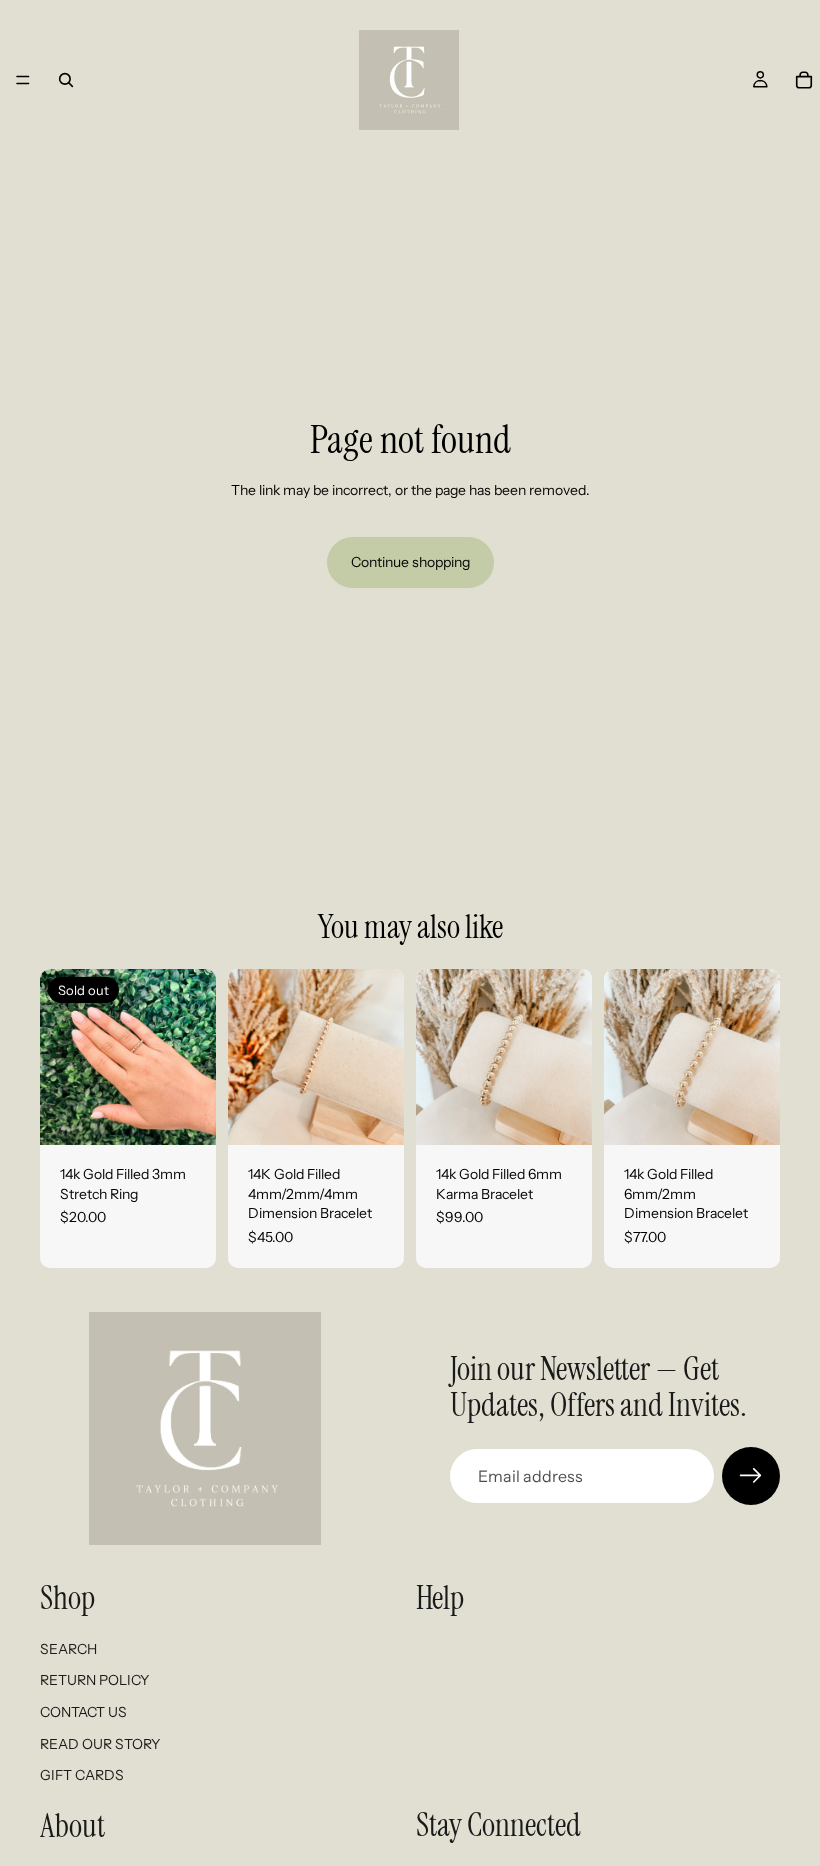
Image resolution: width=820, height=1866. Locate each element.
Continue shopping (410, 562)
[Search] (66, 80)
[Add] (373, 1114)
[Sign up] (751, 1476)
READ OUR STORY (100, 1743)
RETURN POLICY (94, 1680)
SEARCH (68, 1648)
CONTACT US (83, 1712)
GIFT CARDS (82, 1775)
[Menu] (23, 80)
